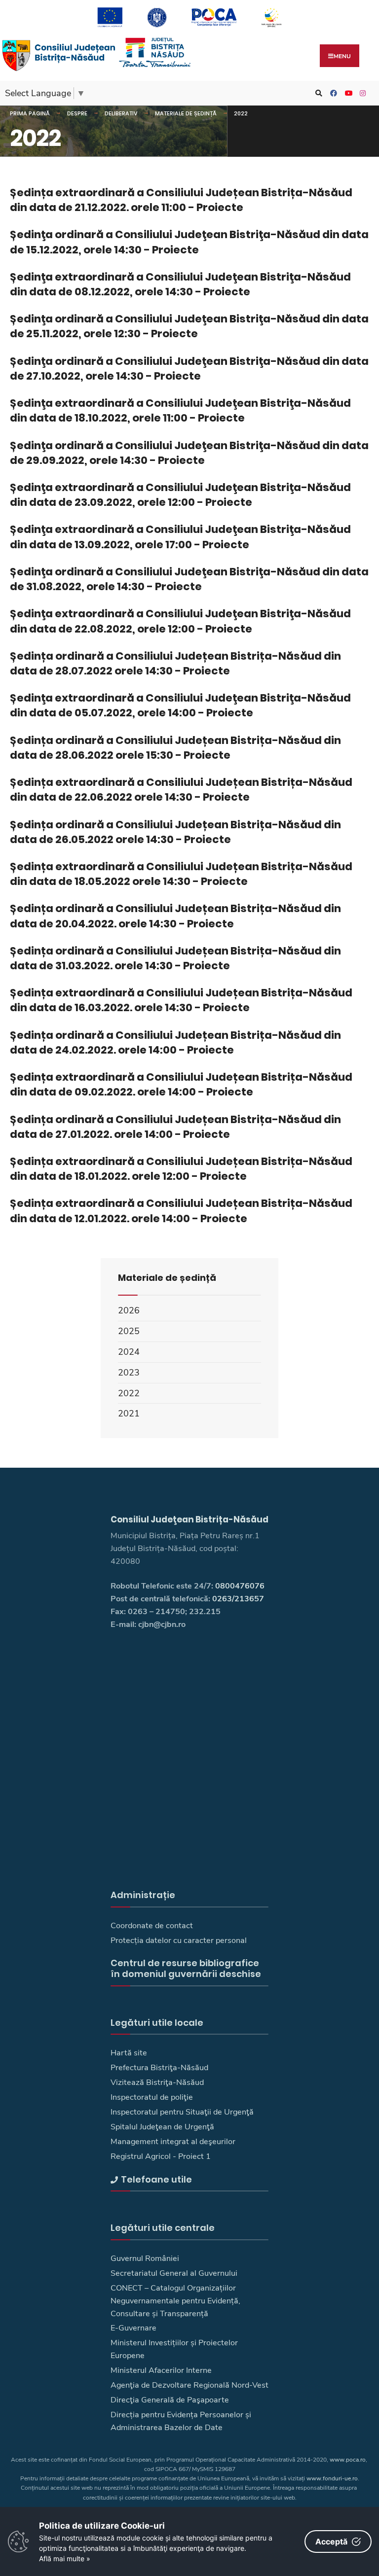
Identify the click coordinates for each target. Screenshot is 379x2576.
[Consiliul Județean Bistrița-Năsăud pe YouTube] (347, 93)
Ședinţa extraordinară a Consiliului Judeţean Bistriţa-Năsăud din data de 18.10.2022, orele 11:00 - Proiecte (180, 410)
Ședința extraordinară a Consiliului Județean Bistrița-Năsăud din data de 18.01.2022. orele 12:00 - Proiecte (181, 1169)
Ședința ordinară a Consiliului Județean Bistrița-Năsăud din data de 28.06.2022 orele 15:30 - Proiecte (175, 748)
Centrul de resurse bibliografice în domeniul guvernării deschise (186, 1968)
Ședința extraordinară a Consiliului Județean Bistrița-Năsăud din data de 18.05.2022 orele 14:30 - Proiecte (181, 874)
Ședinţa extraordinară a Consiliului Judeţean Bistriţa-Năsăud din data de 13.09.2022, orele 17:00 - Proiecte (180, 537)
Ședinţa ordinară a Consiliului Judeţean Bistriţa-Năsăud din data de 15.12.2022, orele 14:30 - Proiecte (189, 242)
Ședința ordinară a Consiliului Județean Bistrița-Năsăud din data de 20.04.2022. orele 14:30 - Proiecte (175, 916)
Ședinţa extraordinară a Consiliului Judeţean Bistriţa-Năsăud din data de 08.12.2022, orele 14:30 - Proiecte (180, 284)
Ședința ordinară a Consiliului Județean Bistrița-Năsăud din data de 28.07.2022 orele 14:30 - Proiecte (175, 663)
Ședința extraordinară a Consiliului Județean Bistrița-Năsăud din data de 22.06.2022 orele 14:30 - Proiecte (181, 790)
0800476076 (240, 1586)
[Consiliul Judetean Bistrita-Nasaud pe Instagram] (362, 93)
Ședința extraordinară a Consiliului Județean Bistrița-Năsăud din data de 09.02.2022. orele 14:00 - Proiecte (181, 1084)
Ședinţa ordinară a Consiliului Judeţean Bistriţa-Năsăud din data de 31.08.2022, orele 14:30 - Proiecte (189, 579)
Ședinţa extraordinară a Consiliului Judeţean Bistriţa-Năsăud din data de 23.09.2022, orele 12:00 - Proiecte (180, 495)
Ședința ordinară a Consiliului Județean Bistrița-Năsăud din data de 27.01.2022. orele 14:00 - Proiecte (175, 1127)
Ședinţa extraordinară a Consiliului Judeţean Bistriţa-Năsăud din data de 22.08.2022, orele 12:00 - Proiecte (180, 621)
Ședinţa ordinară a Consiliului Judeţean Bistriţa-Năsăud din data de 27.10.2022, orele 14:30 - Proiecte (189, 369)
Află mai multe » (65, 2558)
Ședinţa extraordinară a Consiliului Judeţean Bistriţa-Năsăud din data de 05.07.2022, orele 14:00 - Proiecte (180, 705)
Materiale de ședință (186, 113)
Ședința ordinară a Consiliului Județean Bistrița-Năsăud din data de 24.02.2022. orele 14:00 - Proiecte (175, 1042)
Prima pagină (30, 113)
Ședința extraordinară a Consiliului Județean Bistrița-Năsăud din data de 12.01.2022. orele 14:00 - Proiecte (181, 1211)
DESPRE (77, 113)
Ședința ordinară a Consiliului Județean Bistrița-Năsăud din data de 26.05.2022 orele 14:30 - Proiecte (175, 832)
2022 (241, 113)
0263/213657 (238, 1599)
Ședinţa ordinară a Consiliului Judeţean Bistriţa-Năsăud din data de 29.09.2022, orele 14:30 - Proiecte (189, 453)
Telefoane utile (156, 2179)
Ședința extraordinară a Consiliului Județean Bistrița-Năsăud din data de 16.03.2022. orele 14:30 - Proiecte (181, 1000)
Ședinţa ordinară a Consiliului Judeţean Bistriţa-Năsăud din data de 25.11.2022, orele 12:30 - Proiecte (189, 326)
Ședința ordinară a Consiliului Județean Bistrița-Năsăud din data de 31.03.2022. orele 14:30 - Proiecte (175, 958)
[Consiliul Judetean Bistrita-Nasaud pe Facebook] (332, 93)
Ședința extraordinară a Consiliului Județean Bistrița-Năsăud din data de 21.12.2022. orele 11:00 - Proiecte (181, 200)
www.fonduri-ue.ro (332, 2478)
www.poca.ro (348, 2460)
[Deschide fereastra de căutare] (317, 93)
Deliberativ (121, 113)
